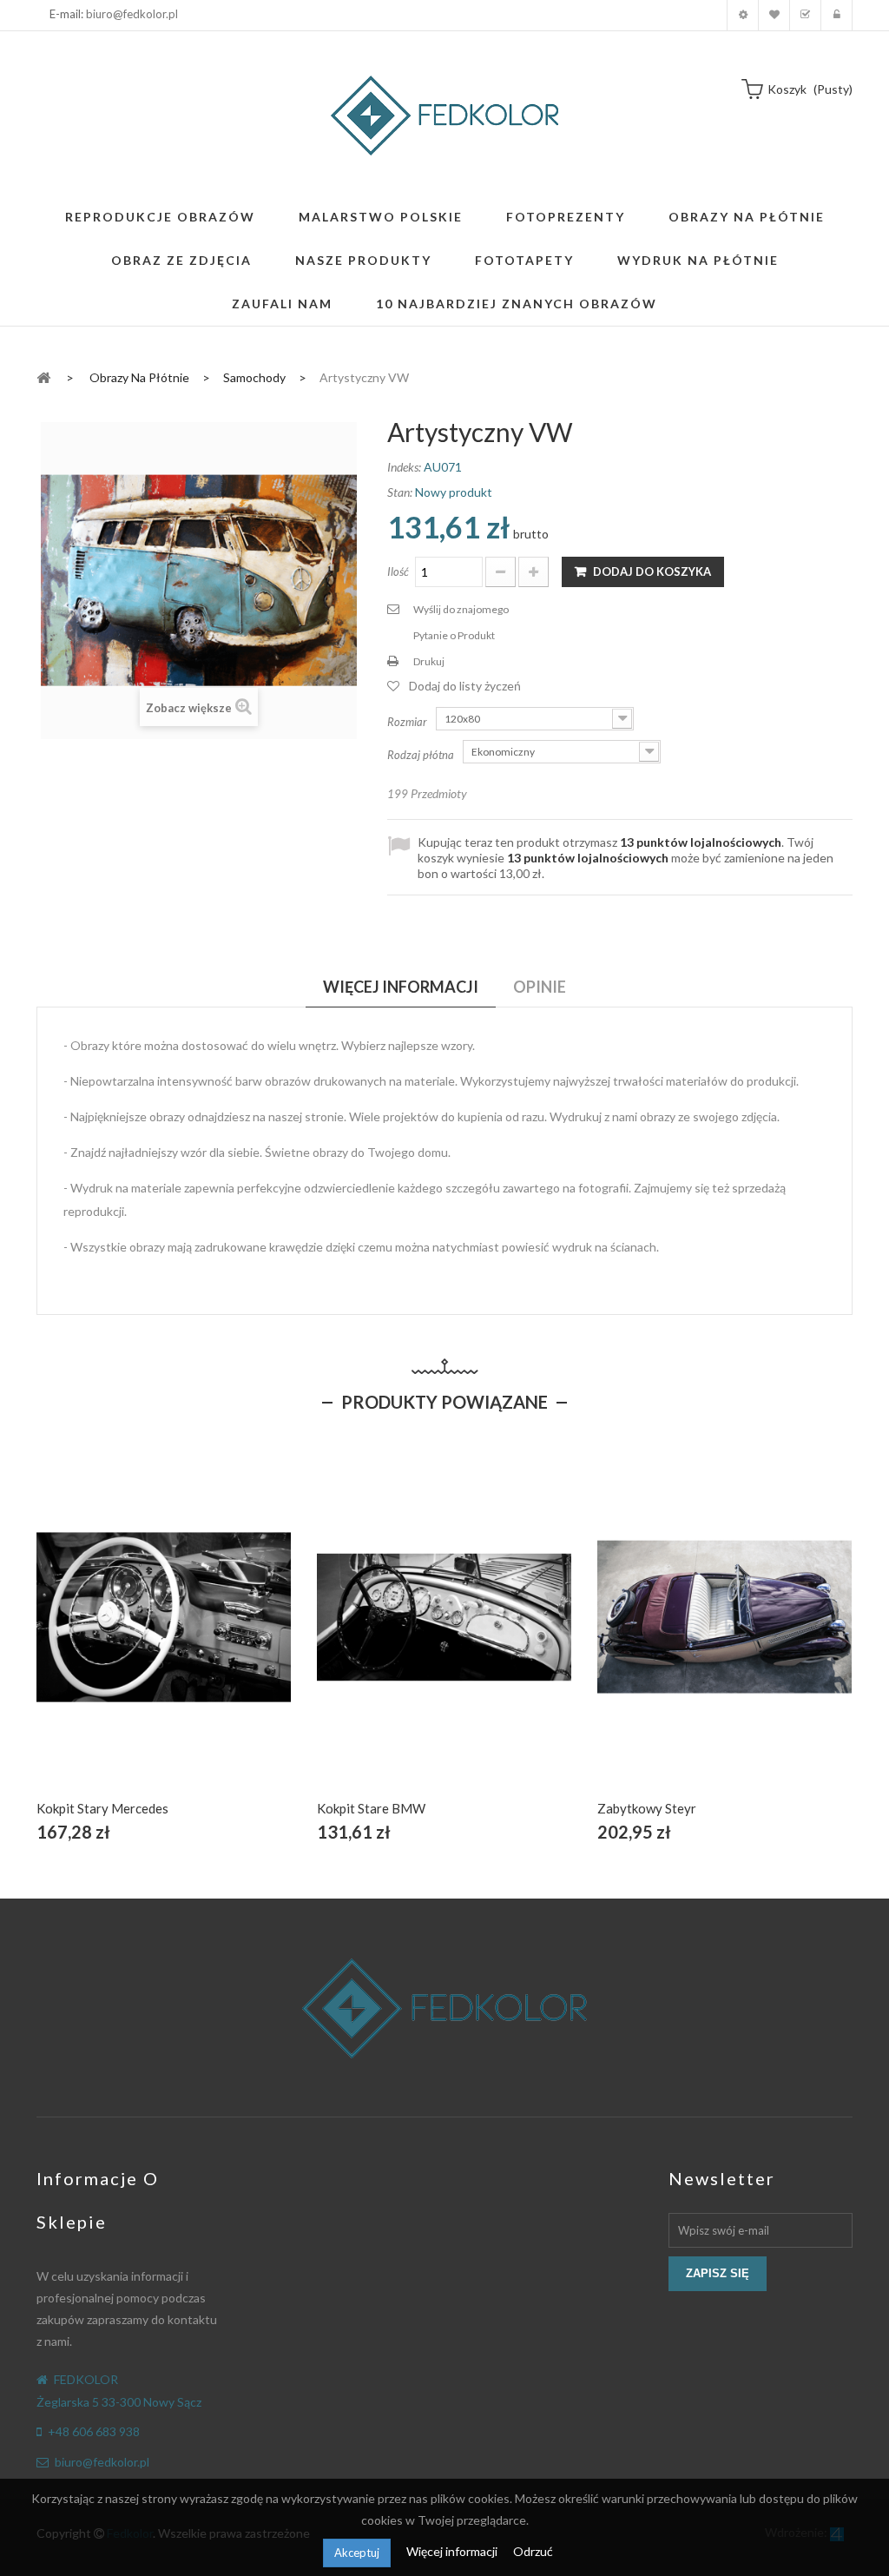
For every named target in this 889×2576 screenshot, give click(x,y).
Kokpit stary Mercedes (102, 1808)
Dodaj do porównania (204, 1637)
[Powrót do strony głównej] (43, 376)
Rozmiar (408, 722)
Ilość (398, 571)
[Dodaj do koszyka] (123, 1637)
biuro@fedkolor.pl (132, 14)
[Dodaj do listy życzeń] (164, 1637)
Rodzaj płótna (422, 755)
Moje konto (743, 15)
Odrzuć (533, 2551)
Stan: (400, 492)
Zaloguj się (836, 15)
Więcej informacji (453, 2551)
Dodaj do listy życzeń (465, 686)
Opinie (540, 987)
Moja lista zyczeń (774, 15)
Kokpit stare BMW (371, 1808)
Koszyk (805, 15)
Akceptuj (357, 2553)
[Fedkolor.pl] (444, 116)
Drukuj (429, 661)
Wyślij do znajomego (461, 609)
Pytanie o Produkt (454, 635)
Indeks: (404, 467)
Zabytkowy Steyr (647, 1808)
